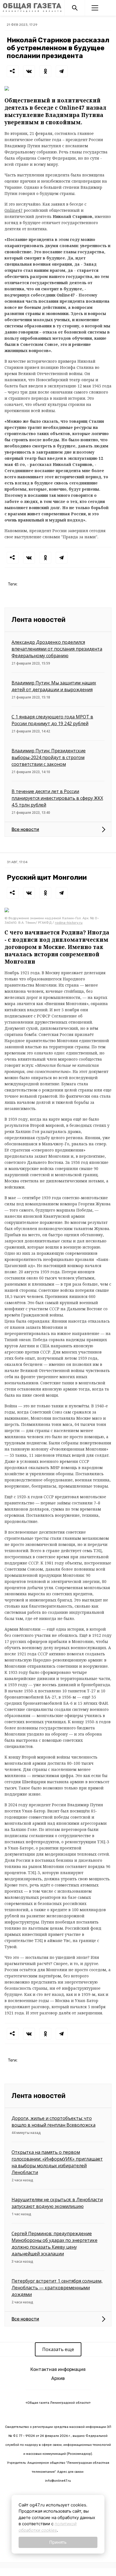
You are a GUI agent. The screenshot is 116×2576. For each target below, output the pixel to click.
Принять (58, 2542)
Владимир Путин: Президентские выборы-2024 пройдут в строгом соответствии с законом (49, 757)
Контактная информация (58, 2369)
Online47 (14, 210)
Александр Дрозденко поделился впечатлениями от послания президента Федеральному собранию (57, 649)
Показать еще (58, 2349)
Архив (58, 2378)
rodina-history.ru (69, 923)
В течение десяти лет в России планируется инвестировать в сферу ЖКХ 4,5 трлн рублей (57, 798)
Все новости (25, 829)
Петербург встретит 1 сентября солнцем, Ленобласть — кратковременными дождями (57, 2288)
